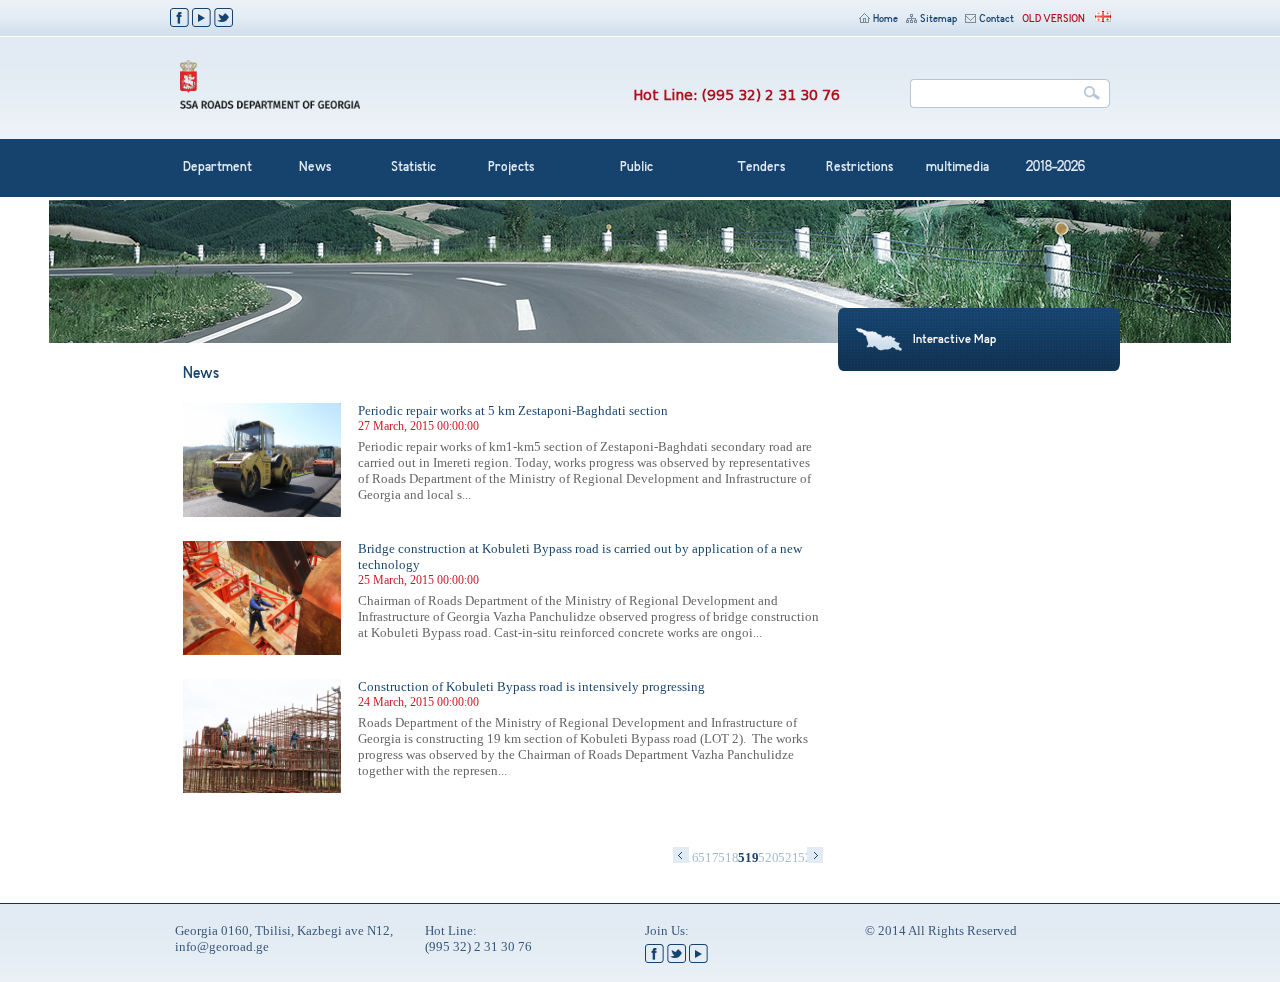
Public (636, 168)
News (315, 168)
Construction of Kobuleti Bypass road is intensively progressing (531, 686)
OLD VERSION (1053, 19)
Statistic (413, 168)
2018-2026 (1055, 168)
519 (748, 857)
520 (768, 857)
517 (708, 857)
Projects (511, 168)
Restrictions (859, 168)
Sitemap (938, 19)
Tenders (761, 168)
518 (728, 857)
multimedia (957, 168)
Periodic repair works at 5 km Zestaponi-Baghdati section (513, 410)
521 (788, 857)
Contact (996, 19)
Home (885, 19)
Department (217, 168)
